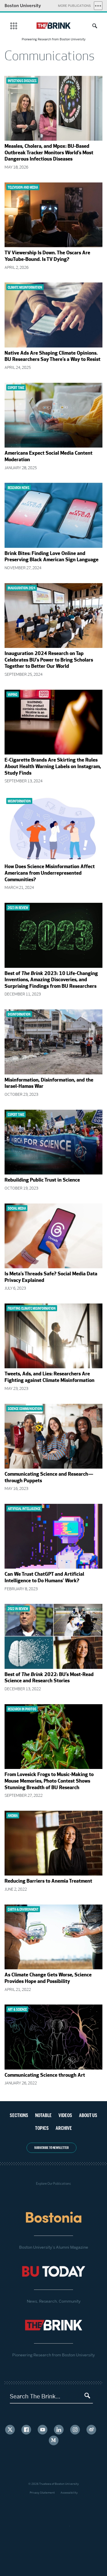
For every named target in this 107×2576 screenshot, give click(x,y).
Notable (43, 2115)
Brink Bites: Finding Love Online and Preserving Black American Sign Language (52, 557)
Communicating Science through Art (45, 2076)
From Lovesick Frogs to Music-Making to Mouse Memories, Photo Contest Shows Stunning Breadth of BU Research (49, 1781)
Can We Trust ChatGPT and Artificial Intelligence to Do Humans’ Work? (44, 1578)
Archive (64, 2128)
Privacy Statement (42, 2493)
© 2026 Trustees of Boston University (53, 2484)
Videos (65, 2115)
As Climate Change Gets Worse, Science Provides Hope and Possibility (48, 1979)
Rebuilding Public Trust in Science (42, 1180)
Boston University (23, 6)
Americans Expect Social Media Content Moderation (49, 457)
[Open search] (93, 27)
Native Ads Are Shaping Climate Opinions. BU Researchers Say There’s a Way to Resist (53, 357)
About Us (88, 2115)
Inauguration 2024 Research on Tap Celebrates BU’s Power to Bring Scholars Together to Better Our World (49, 660)
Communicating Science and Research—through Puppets (49, 1478)
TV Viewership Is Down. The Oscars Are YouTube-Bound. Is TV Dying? (47, 256)
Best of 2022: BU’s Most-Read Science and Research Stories (49, 1678)
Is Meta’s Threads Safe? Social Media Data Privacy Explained (51, 1277)
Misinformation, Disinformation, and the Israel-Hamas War (49, 1084)
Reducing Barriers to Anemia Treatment (48, 1881)
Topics (42, 2128)
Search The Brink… (35, 2396)
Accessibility (69, 2493)
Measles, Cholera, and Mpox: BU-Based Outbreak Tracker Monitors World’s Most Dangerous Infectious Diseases (49, 153)
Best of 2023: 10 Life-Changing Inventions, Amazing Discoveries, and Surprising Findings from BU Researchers (51, 980)
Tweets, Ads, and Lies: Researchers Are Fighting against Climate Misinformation (50, 1378)
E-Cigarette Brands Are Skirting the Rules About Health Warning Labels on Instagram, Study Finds (53, 767)
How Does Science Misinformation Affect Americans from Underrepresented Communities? (50, 873)
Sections (19, 2115)
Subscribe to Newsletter (52, 2148)
